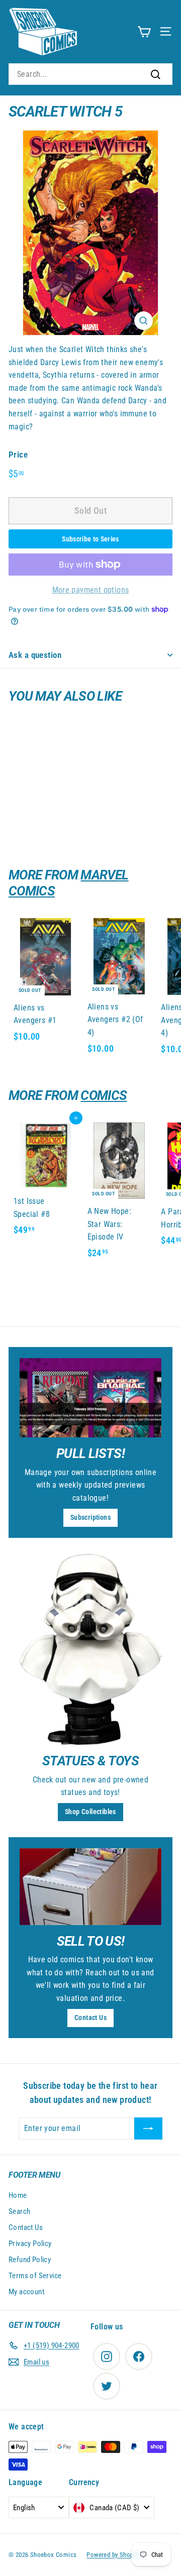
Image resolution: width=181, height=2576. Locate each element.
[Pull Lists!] (90, 1398)
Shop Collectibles (90, 1812)
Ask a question (35, 655)
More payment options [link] (91, 590)
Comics (104, 1095)
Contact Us (90, 2018)
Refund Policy (30, 2260)
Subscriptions (90, 1517)
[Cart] (144, 31)
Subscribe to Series (90, 539)
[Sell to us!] (90, 1887)
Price (18, 455)
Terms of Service (35, 2276)
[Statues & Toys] (90, 1650)
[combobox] (90, 74)
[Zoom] (144, 321)
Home (18, 2195)
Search (19, 2211)
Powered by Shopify (113, 2555)
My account (26, 2292)
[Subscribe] (148, 2129)
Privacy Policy (30, 2244)
